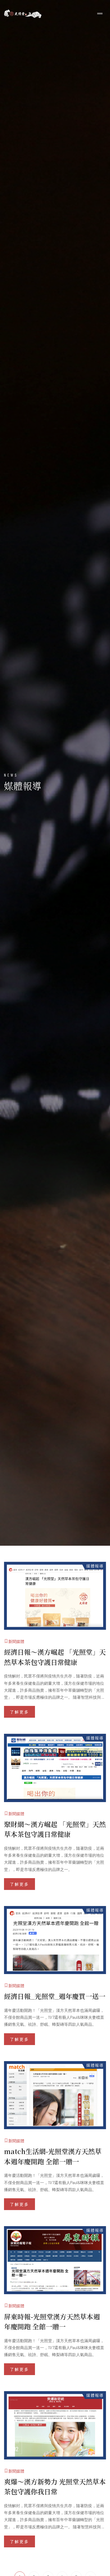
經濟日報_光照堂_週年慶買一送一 (55, 1996)
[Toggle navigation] (100, 14)
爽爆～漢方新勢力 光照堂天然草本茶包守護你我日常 (55, 2487)
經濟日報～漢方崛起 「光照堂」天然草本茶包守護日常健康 (55, 1657)
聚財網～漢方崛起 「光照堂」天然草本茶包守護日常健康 (55, 1829)
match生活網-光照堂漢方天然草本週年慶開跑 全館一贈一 (53, 2156)
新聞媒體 (16, 1641)
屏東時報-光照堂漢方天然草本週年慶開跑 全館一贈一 (52, 2322)
